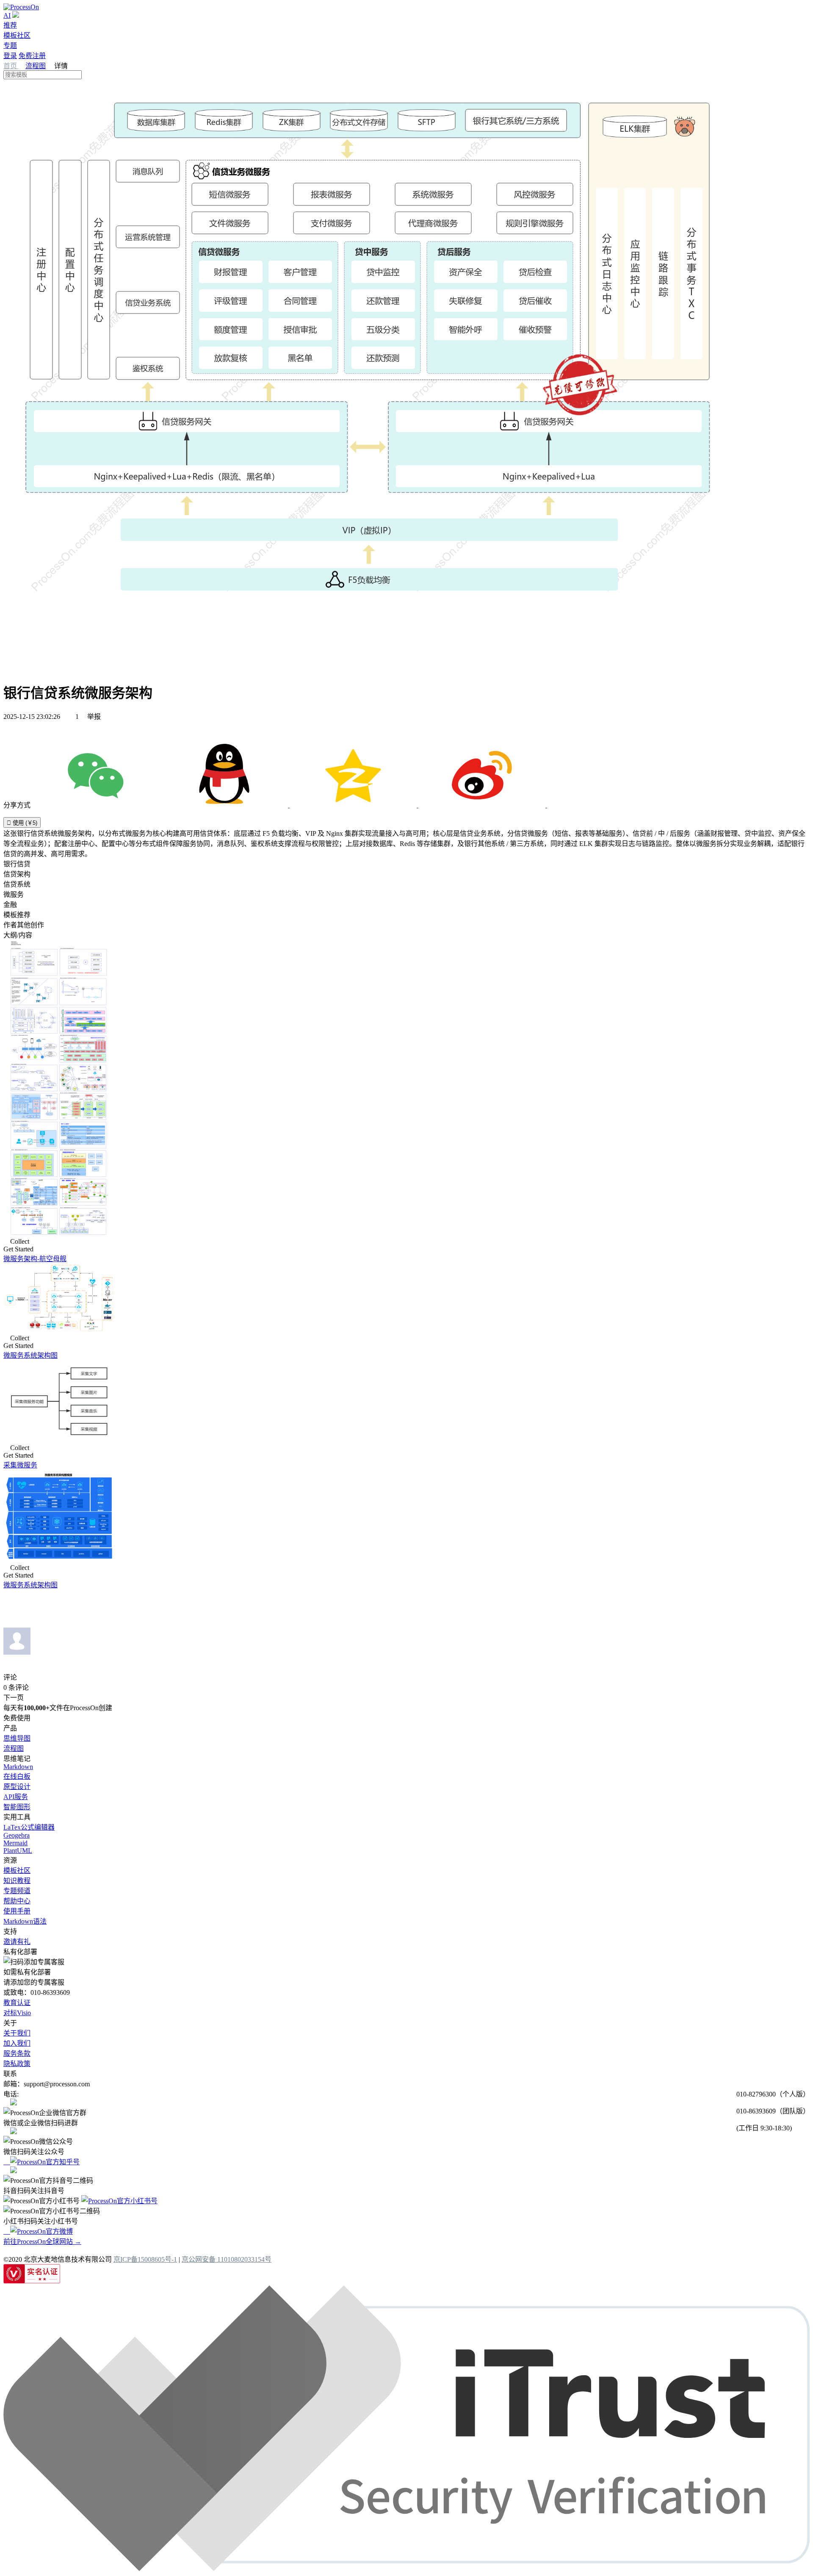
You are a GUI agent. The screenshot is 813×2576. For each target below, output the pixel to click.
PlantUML (18, 1851)
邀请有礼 (17, 1942)
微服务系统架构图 (30, 1355)
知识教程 (17, 1881)
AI (7, 15)
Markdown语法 (25, 1921)
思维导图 (17, 1738)
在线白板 (17, 1776)
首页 (11, 66)
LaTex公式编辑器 (29, 1827)
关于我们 (17, 2033)
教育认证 (17, 2003)
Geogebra (17, 1835)
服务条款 (17, 2053)
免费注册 (32, 56)
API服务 (16, 1797)
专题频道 (17, 1891)
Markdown (18, 1767)
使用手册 (17, 1911)
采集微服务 (20, 1465)
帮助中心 (17, 1901)
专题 (10, 46)
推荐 (10, 25)
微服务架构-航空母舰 (35, 1259)
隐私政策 (17, 2064)
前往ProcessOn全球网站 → (42, 2242)
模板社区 (17, 35)
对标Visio (17, 2013)
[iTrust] (406, 2569)
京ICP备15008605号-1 (145, 2259)
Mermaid (15, 1843)
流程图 (36, 66)
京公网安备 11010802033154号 (227, 2259)
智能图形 (17, 1807)
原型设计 (17, 1787)
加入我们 (17, 2043)
